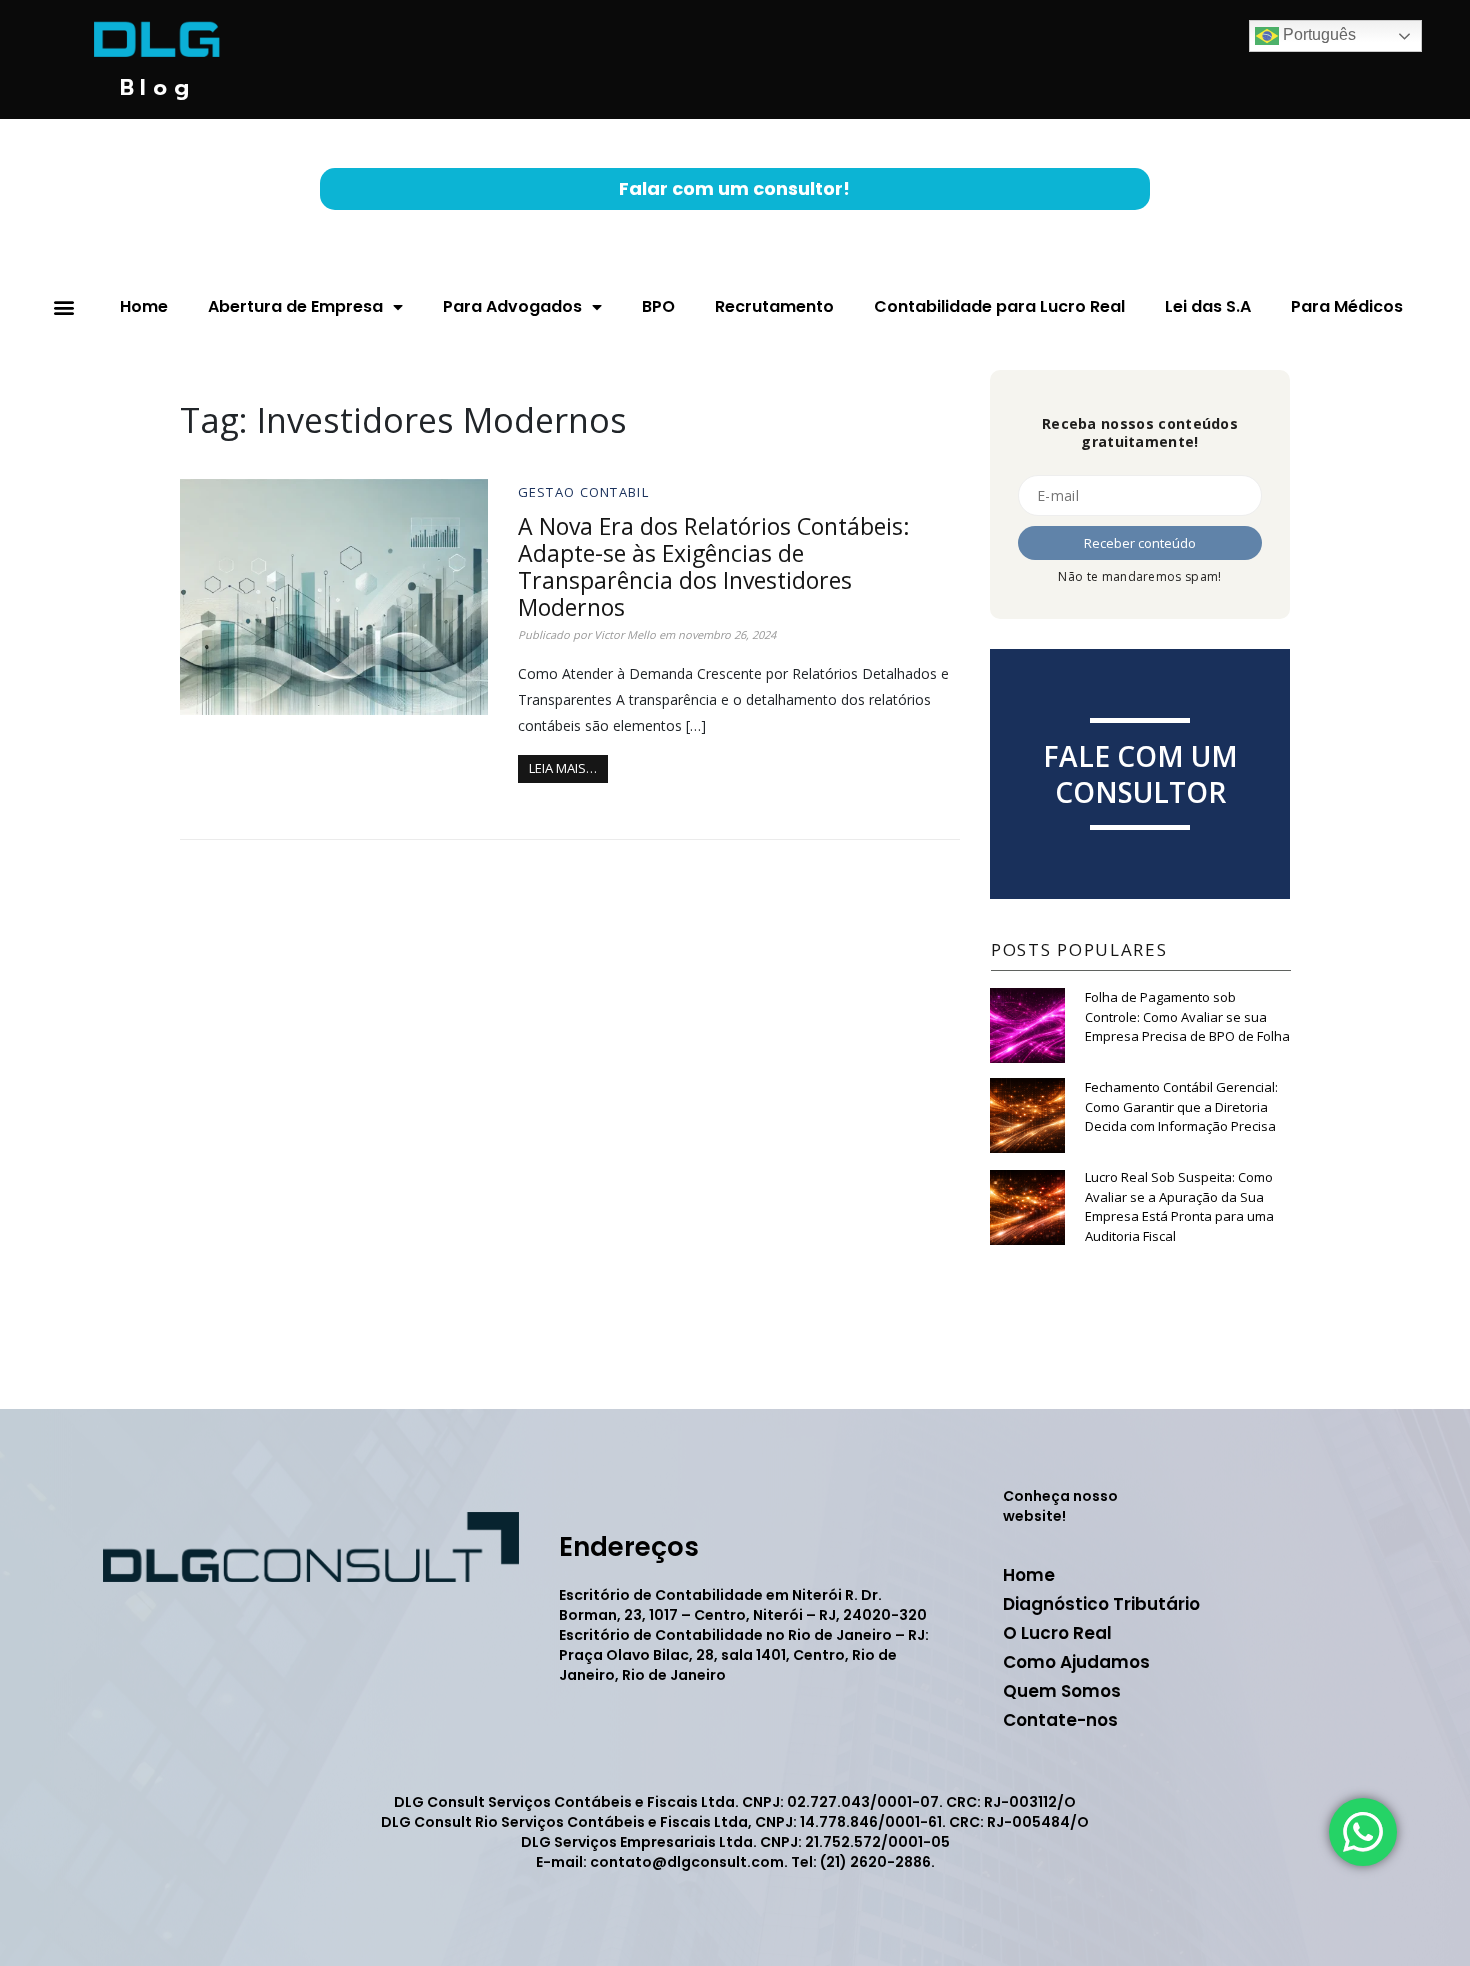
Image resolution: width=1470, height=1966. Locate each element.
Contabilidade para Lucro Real (999, 306)
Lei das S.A (1208, 306)
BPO (658, 306)
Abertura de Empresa (295, 306)
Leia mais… (563, 768)
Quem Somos (1062, 1691)
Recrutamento (774, 306)
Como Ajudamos (1076, 1662)
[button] (63, 307)
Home (144, 306)
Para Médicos (1347, 306)
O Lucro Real (1057, 1633)
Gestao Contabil (584, 492)
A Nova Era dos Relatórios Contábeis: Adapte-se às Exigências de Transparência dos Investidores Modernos (714, 566)
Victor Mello (625, 634)
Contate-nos (1060, 1720)
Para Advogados (512, 306)
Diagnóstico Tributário (1101, 1604)
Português (1317, 34)
